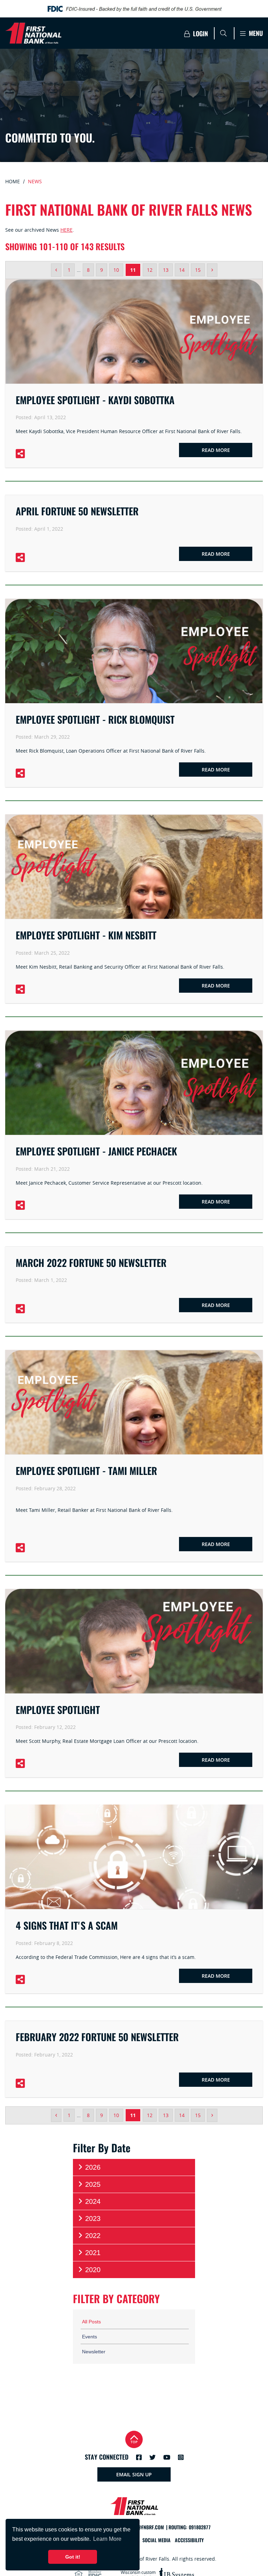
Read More (216, 450)
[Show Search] (223, 33)
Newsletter (94, 2352)
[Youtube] (167, 2457)
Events (90, 2337)
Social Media (157, 2540)
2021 (93, 2253)
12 (150, 270)
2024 (93, 2201)
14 (182, 270)
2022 (93, 2236)
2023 (93, 2219)
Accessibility (189, 2540)
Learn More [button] (107, 2539)
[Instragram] (181, 2457)
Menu (255, 33)
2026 (93, 2167)
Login (200, 34)
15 (198, 270)
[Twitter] (152, 2457)
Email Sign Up (134, 2474)
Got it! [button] (73, 2557)
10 (116, 270)
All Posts (91, 2322)
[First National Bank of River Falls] (68, 33)
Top (134, 2442)
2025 (93, 2184)
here (66, 230)
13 (166, 270)
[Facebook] (139, 2457)
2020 (93, 2270)
